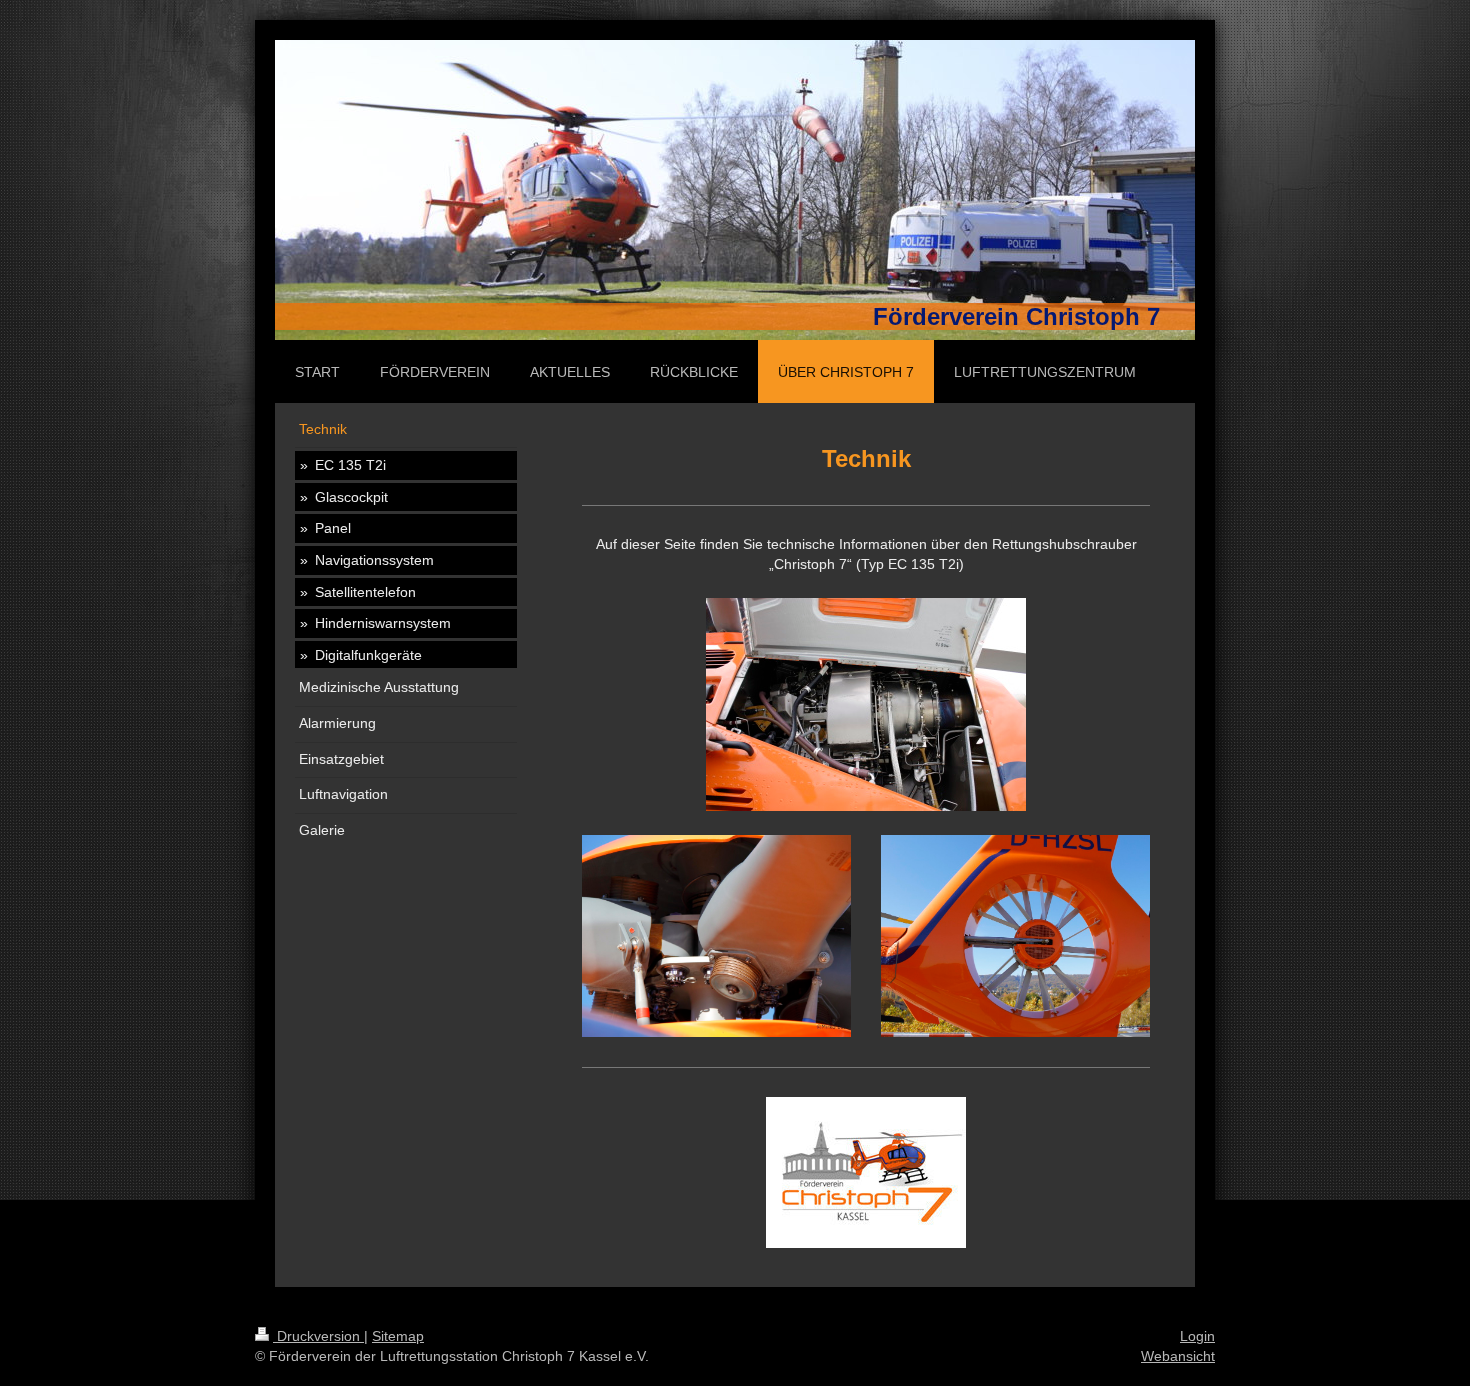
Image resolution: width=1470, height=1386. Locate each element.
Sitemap (398, 1336)
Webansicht (1178, 1356)
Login (1197, 1336)
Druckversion (318, 1336)
